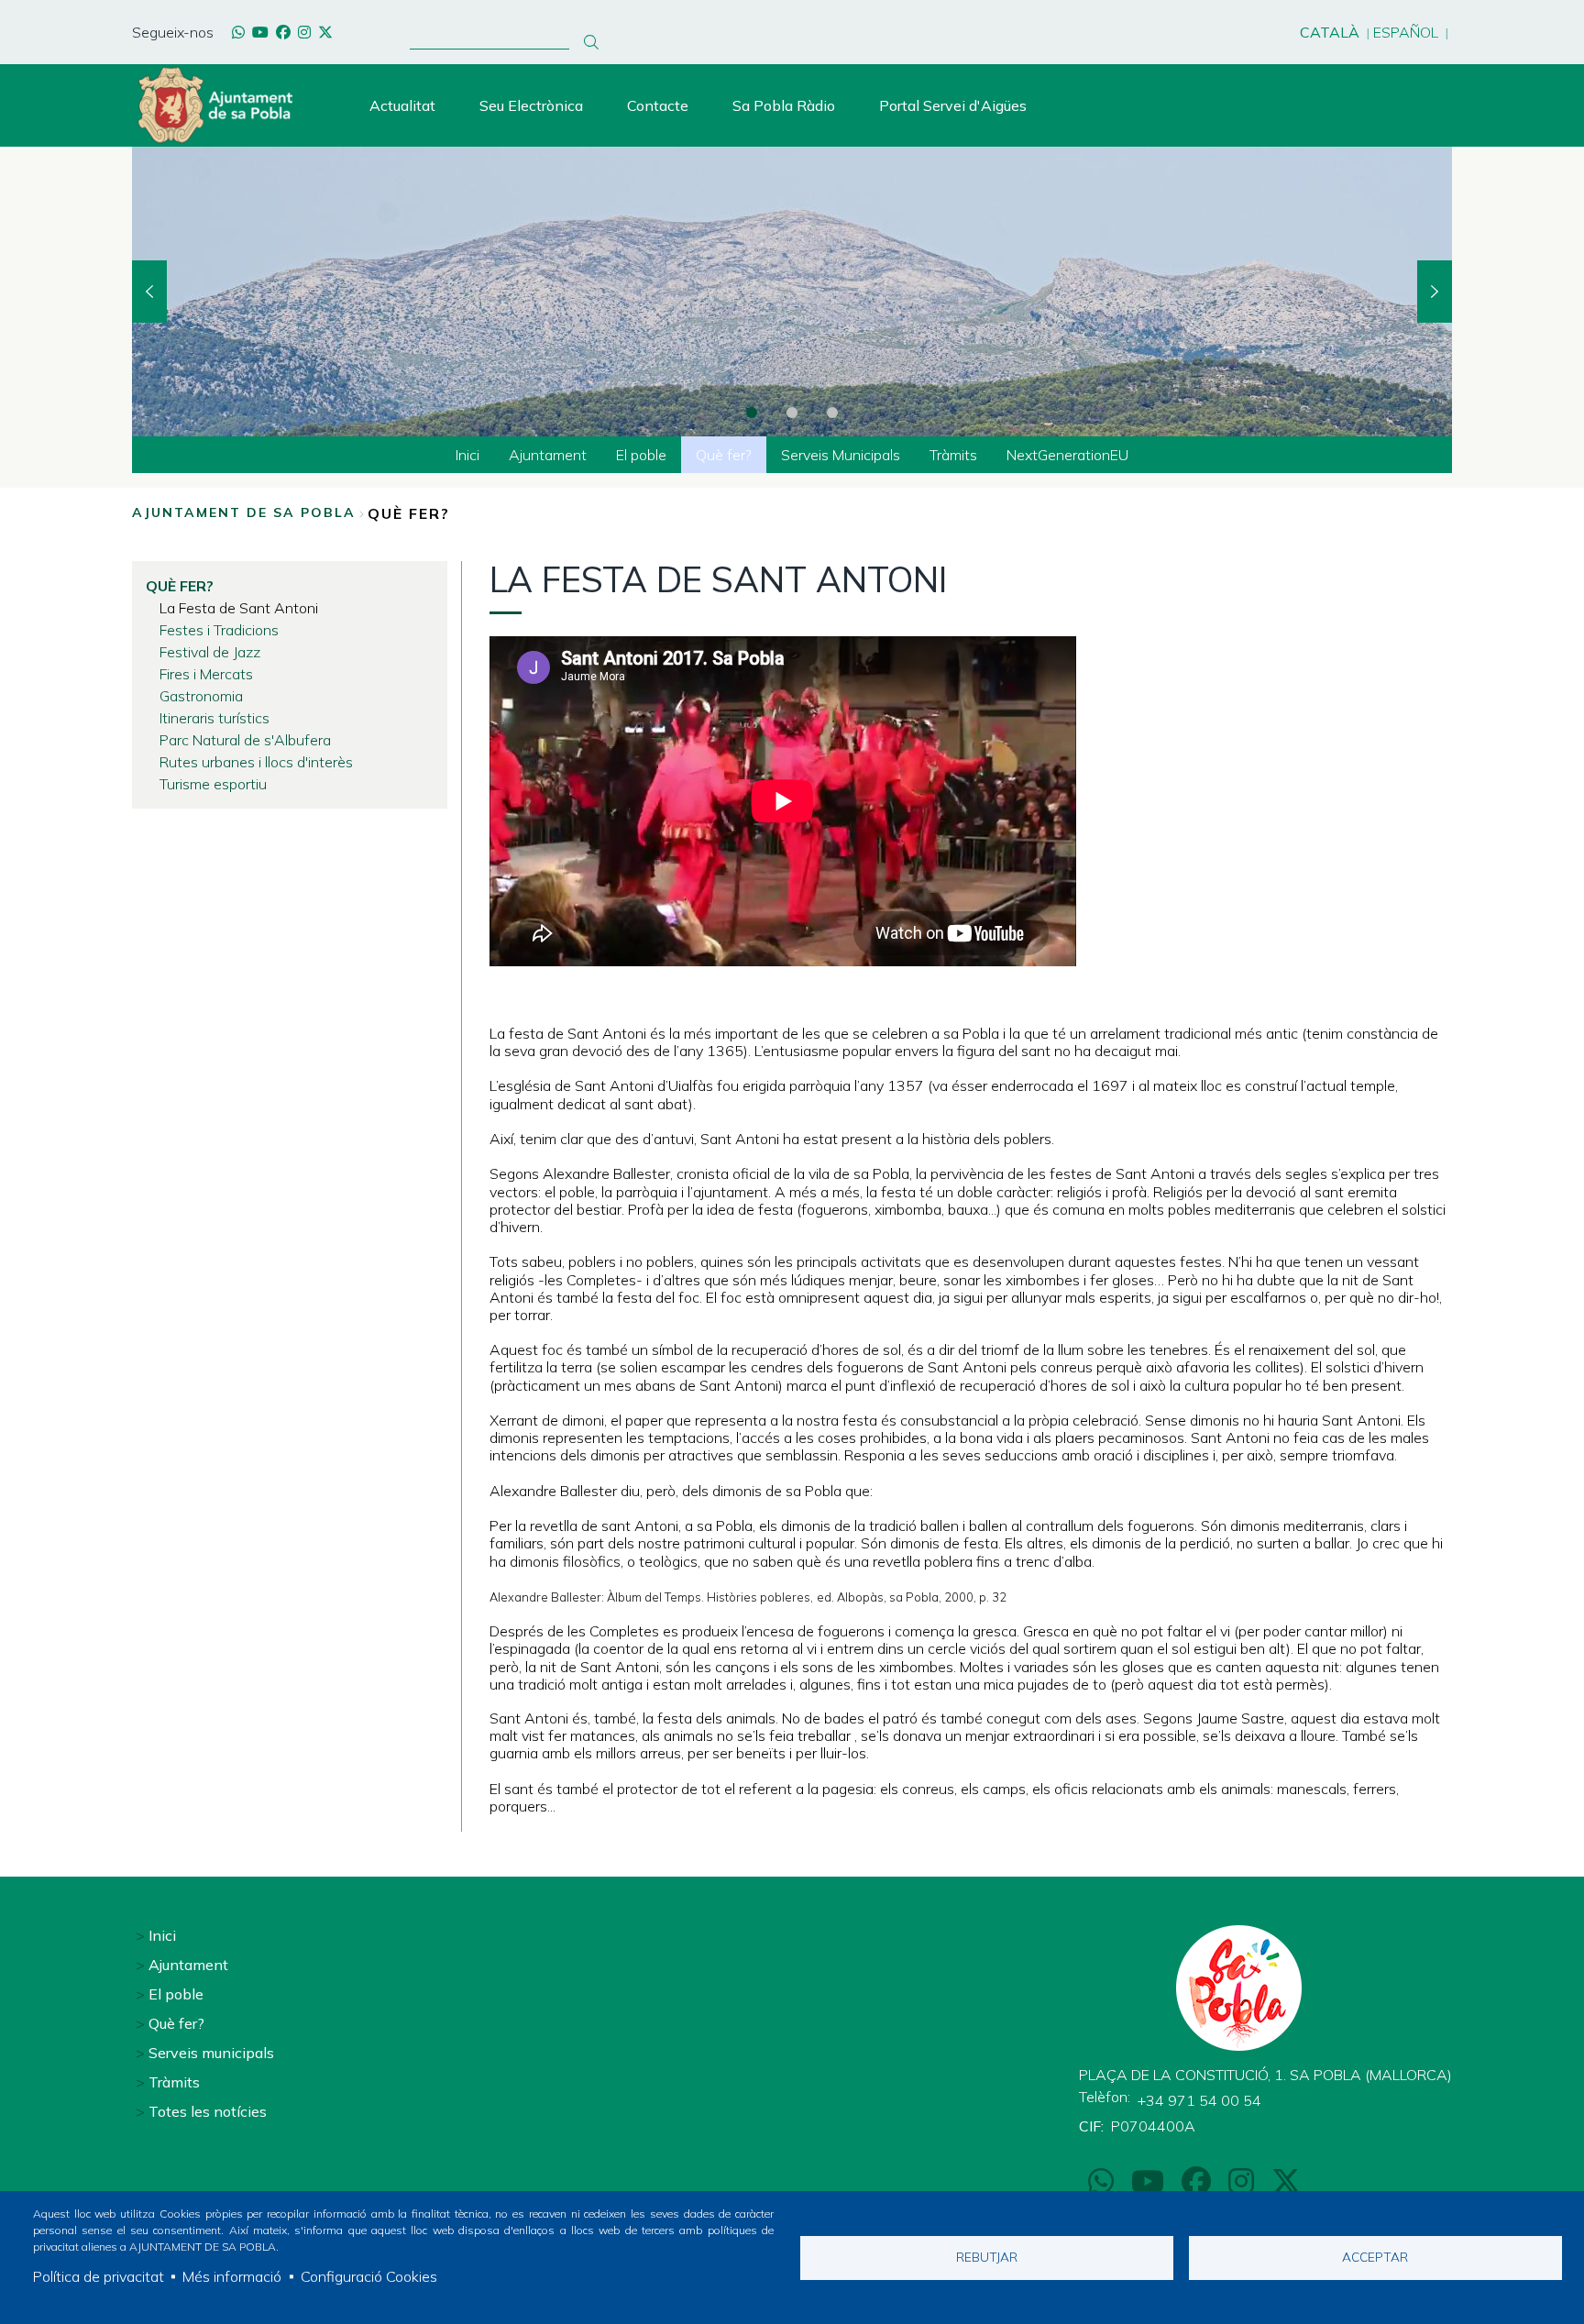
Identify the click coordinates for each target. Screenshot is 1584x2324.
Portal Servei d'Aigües (953, 105)
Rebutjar (987, 2257)
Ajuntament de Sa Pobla (244, 512)
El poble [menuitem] (641, 455)
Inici (162, 1935)
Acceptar (1375, 2257)
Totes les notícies (208, 2111)
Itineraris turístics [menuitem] (214, 718)
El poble (176, 1994)
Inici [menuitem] (467, 455)
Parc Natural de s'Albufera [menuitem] (245, 740)
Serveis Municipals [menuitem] (841, 455)
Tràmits (174, 2082)
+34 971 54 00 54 (1199, 2100)
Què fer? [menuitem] (724, 455)
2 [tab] (792, 413)
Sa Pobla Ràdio (784, 105)
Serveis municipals (211, 2053)
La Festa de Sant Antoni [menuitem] (239, 608)
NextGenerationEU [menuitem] (1067, 455)
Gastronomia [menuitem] (201, 696)
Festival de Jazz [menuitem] (210, 652)
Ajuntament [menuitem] (548, 455)
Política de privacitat (99, 2276)
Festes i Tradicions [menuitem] (219, 630)
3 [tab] (832, 413)
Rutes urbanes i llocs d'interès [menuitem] (256, 762)
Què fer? (176, 2023)
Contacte (658, 105)
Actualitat (402, 105)
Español (1406, 32)
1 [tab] (752, 413)
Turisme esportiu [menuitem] (213, 784)
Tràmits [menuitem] (953, 455)
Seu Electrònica (531, 105)
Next (1435, 292)
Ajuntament (188, 1965)
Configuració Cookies (369, 2276)
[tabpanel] (792, 292)
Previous (149, 292)
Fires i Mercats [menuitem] (206, 674)
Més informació (232, 2276)
